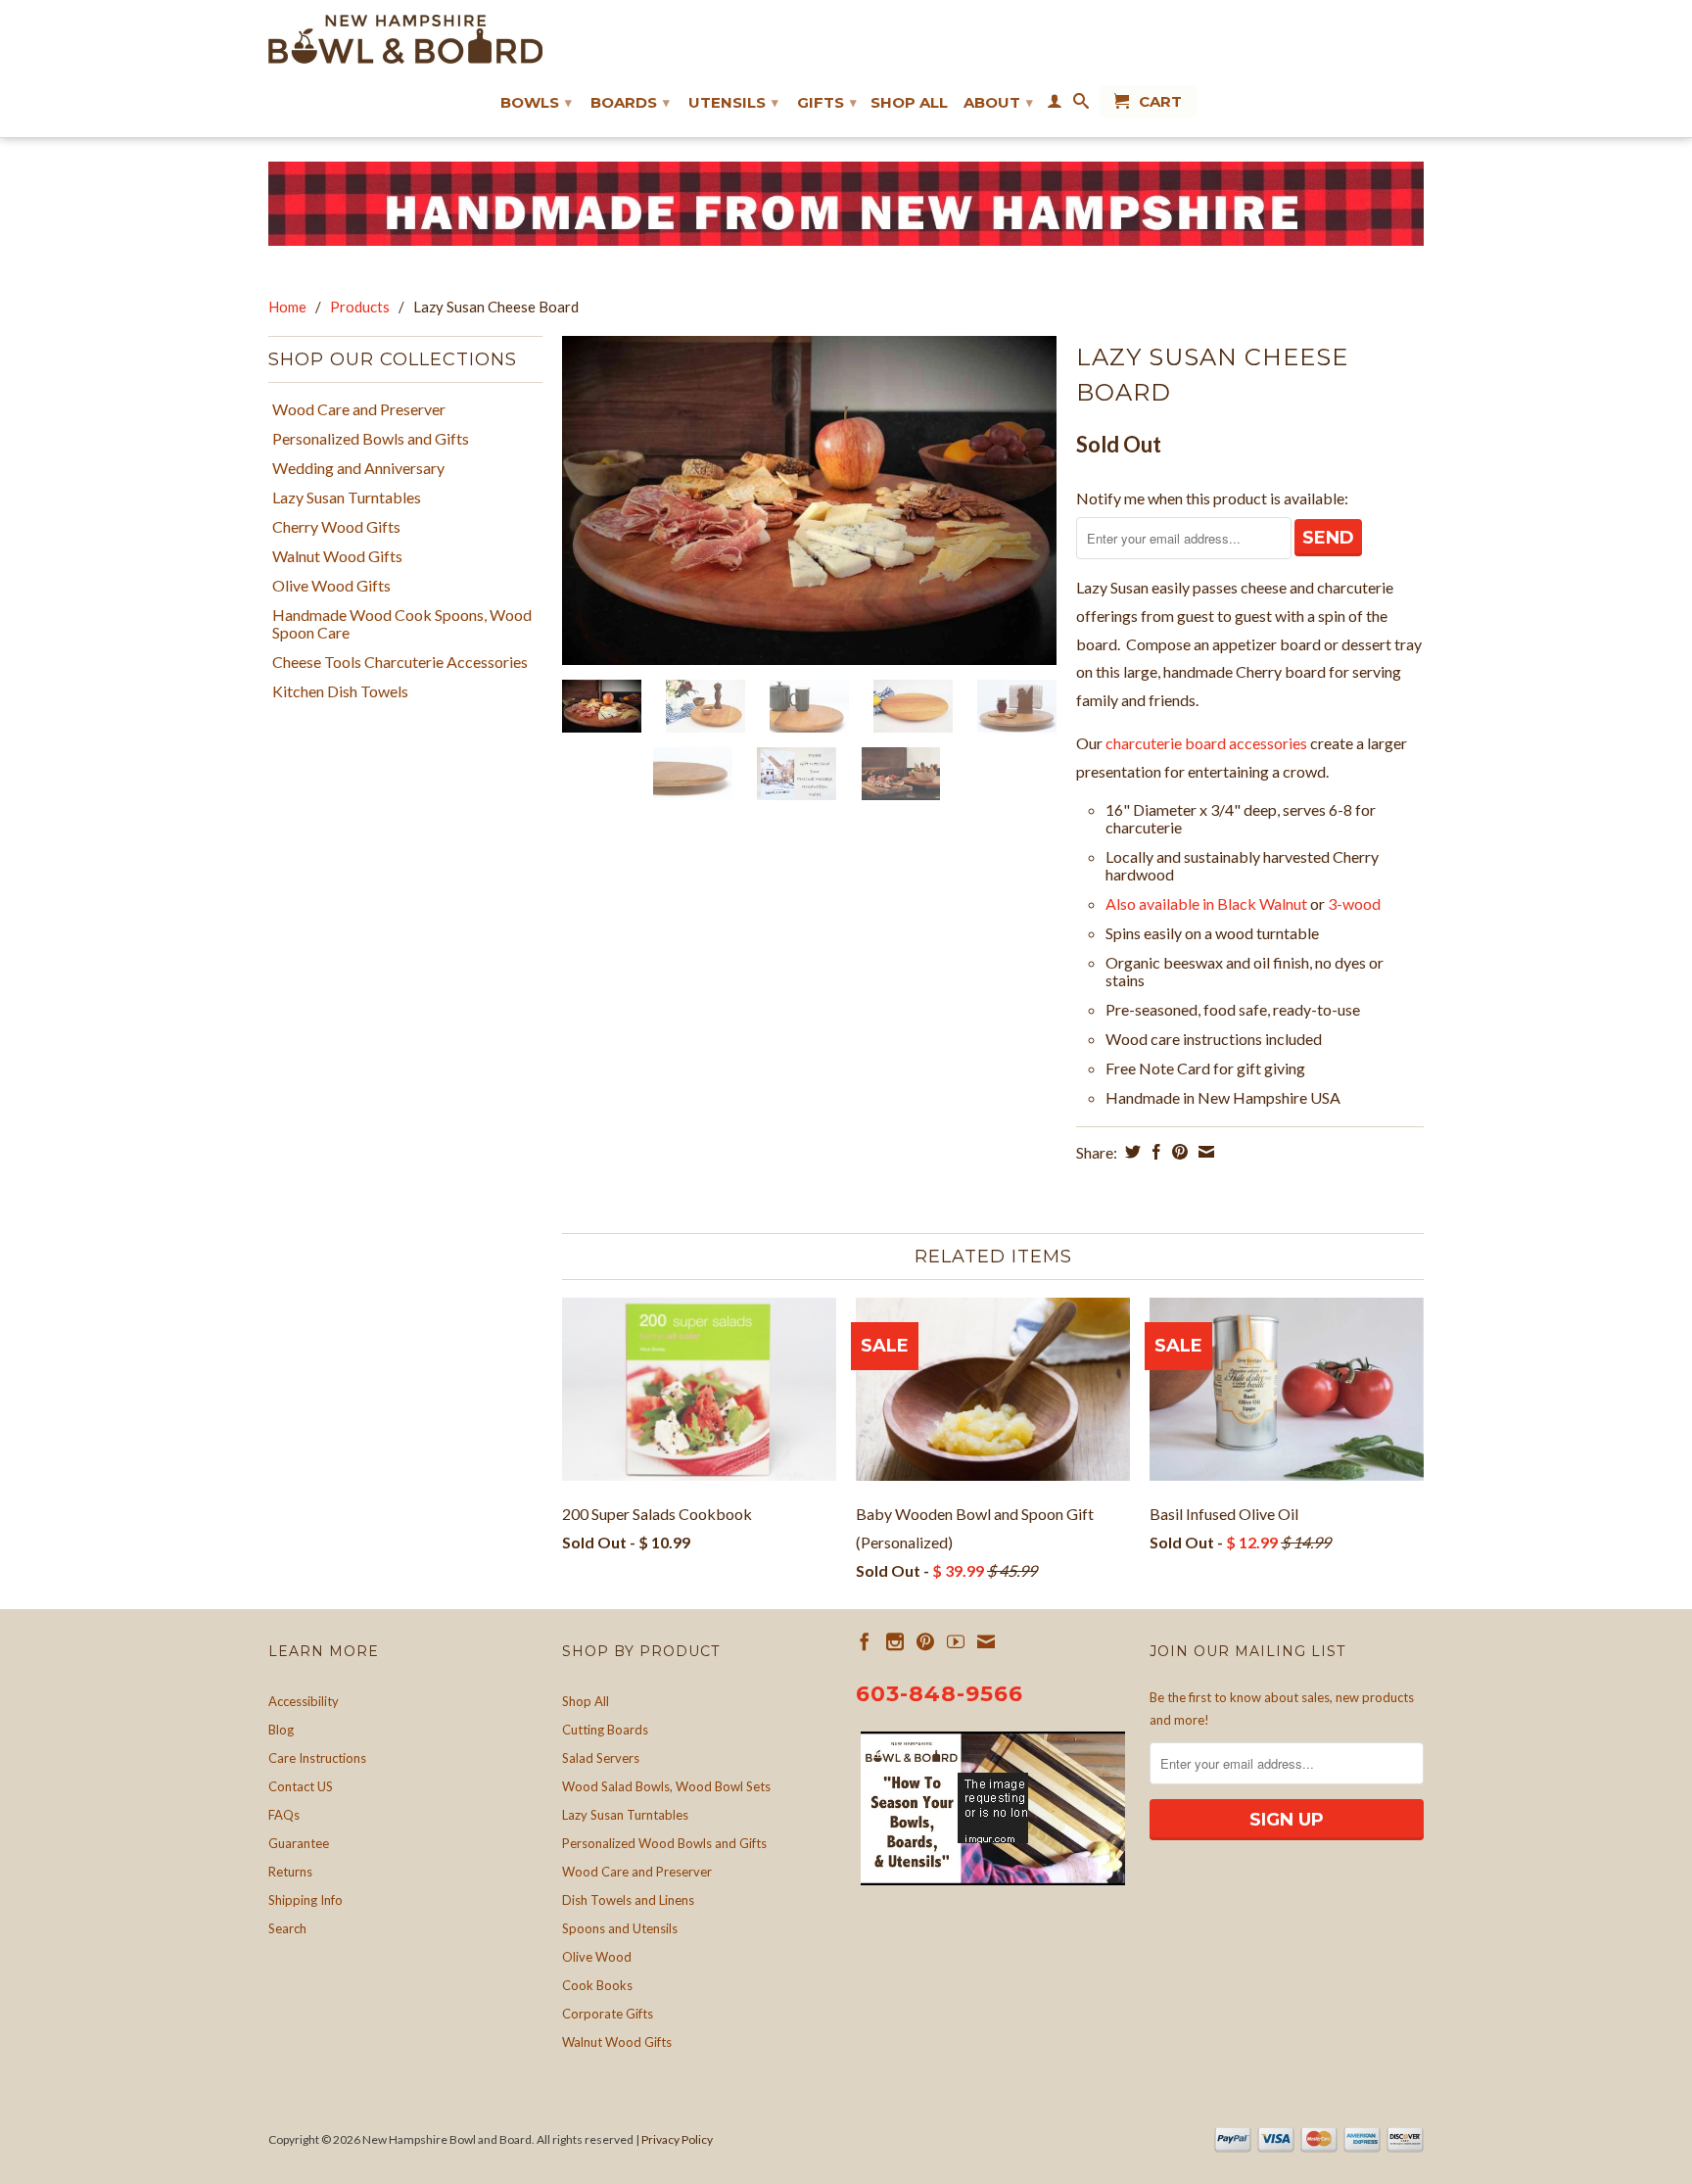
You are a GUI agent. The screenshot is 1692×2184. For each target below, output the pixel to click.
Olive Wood (597, 1957)
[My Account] (1055, 105)
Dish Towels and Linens (628, 1900)
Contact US (301, 1786)
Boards (630, 102)
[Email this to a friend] (1204, 1152)
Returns (290, 1872)
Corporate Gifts (608, 2014)
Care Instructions (317, 1758)
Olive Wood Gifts (331, 586)
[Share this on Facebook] (1154, 1152)
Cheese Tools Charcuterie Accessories (400, 662)
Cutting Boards (605, 1730)
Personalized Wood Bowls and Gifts (664, 1843)
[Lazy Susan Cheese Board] (809, 501)
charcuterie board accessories (1206, 743)
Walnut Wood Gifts (337, 556)
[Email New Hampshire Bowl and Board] (986, 1641)
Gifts (827, 102)
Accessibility (304, 1701)
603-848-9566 (940, 1694)
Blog (281, 1730)
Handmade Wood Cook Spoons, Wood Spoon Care (402, 624)
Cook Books (597, 1985)
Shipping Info (305, 1900)
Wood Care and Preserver (359, 409)
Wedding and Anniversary (358, 468)
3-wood (1354, 903)
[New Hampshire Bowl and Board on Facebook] (865, 1641)
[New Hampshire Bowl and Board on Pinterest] (925, 1641)
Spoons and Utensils (620, 1928)
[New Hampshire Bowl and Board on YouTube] (956, 1641)
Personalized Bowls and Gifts (371, 439)
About (998, 102)
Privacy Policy (677, 2139)
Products (360, 307)
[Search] (1081, 105)
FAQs (284, 1815)
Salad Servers (601, 1758)
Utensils (733, 102)
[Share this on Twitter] (1130, 1152)
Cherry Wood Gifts (336, 527)
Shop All (909, 103)
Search (287, 1928)
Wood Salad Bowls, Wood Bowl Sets (666, 1786)
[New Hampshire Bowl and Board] (405, 39)
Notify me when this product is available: (1212, 498)
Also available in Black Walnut (1206, 903)
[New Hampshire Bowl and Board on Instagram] (895, 1641)
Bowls (536, 102)
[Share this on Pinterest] (1177, 1152)
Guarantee (299, 1843)
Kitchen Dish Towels (340, 691)
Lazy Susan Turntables (347, 498)
